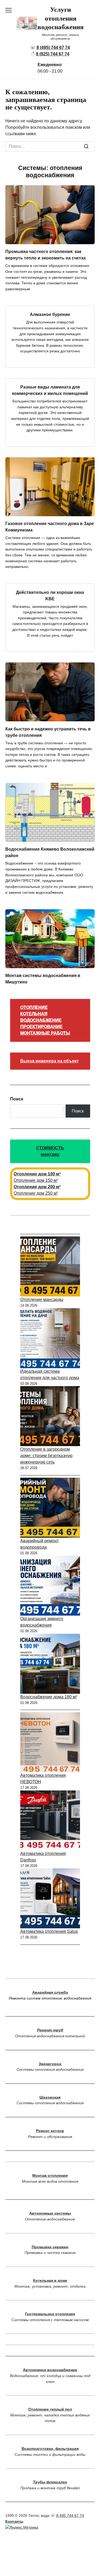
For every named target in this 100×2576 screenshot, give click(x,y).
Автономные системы (50, 2213)
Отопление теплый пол (50, 2409)
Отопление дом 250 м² (36, 1193)
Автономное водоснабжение (50, 2370)
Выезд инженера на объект (49, 1061)
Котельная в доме (50, 2280)
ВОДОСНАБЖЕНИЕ (41, 1020)
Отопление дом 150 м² (36, 1180)
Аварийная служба (50, 1992)
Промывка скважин (50, 2247)
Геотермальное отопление (50, 2314)
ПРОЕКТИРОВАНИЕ (41, 1027)
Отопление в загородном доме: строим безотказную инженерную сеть (46, 1456)
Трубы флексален (50, 2482)
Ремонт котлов (50, 2131)
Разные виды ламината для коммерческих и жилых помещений (50, 390)
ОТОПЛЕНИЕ (34, 1007)
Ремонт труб (50, 2030)
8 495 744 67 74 (70, 2515)
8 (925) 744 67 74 (53, 54)
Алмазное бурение (50, 314)
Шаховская (50, 2097)
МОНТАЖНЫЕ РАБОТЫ (45, 1033)
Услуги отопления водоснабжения (61, 18)
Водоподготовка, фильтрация (50, 2449)
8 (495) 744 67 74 (53, 48)
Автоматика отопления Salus (49, 1931)
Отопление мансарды (42, 1300)
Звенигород (50, 2064)
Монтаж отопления (50, 2175)
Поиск (17, 1099)
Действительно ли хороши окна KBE (50, 595)
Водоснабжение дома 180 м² (49, 1697)
